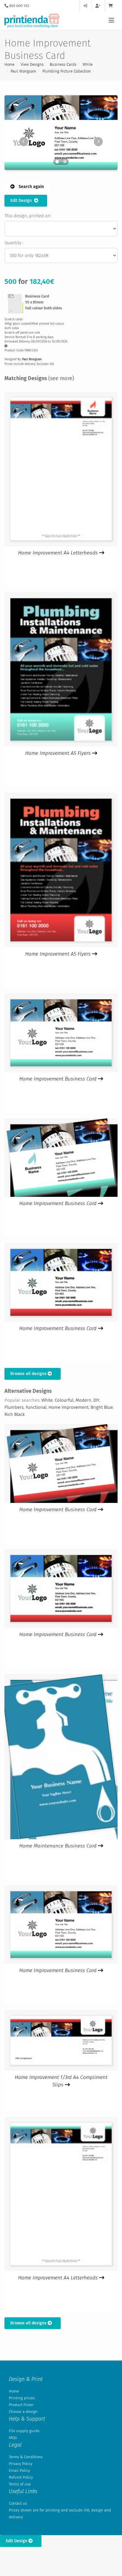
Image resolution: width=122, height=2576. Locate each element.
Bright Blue (102, 1407)
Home (9, 64)
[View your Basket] (112, 6)
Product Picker (21, 2405)
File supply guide (24, 2431)
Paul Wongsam (23, 71)
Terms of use (20, 2484)
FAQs (13, 2438)
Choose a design (23, 2412)
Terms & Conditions (26, 2457)
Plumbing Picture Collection (67, 71)
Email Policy (19, 2470)
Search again (31, 187)
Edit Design (22, 201)
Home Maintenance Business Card (59, 1846)
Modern (83, 1400)
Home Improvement (69, 1407)
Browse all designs (29, 1374)
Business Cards (63, 64)
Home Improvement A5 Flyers (59, 753)
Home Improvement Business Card (59, 1079)
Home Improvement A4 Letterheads (59, 553)
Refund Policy (21, 2477)
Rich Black (15, 1414)
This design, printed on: (28, 216)
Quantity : (14, 243)
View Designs (32, 64)
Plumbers (14, 1407)
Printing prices (22, 2398)
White (88, 64)
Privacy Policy (21, 2464)
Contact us (18, 2503)
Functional (36, 1407)
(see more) (61, 378)
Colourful (64, 1400)
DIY (96, 1400)
